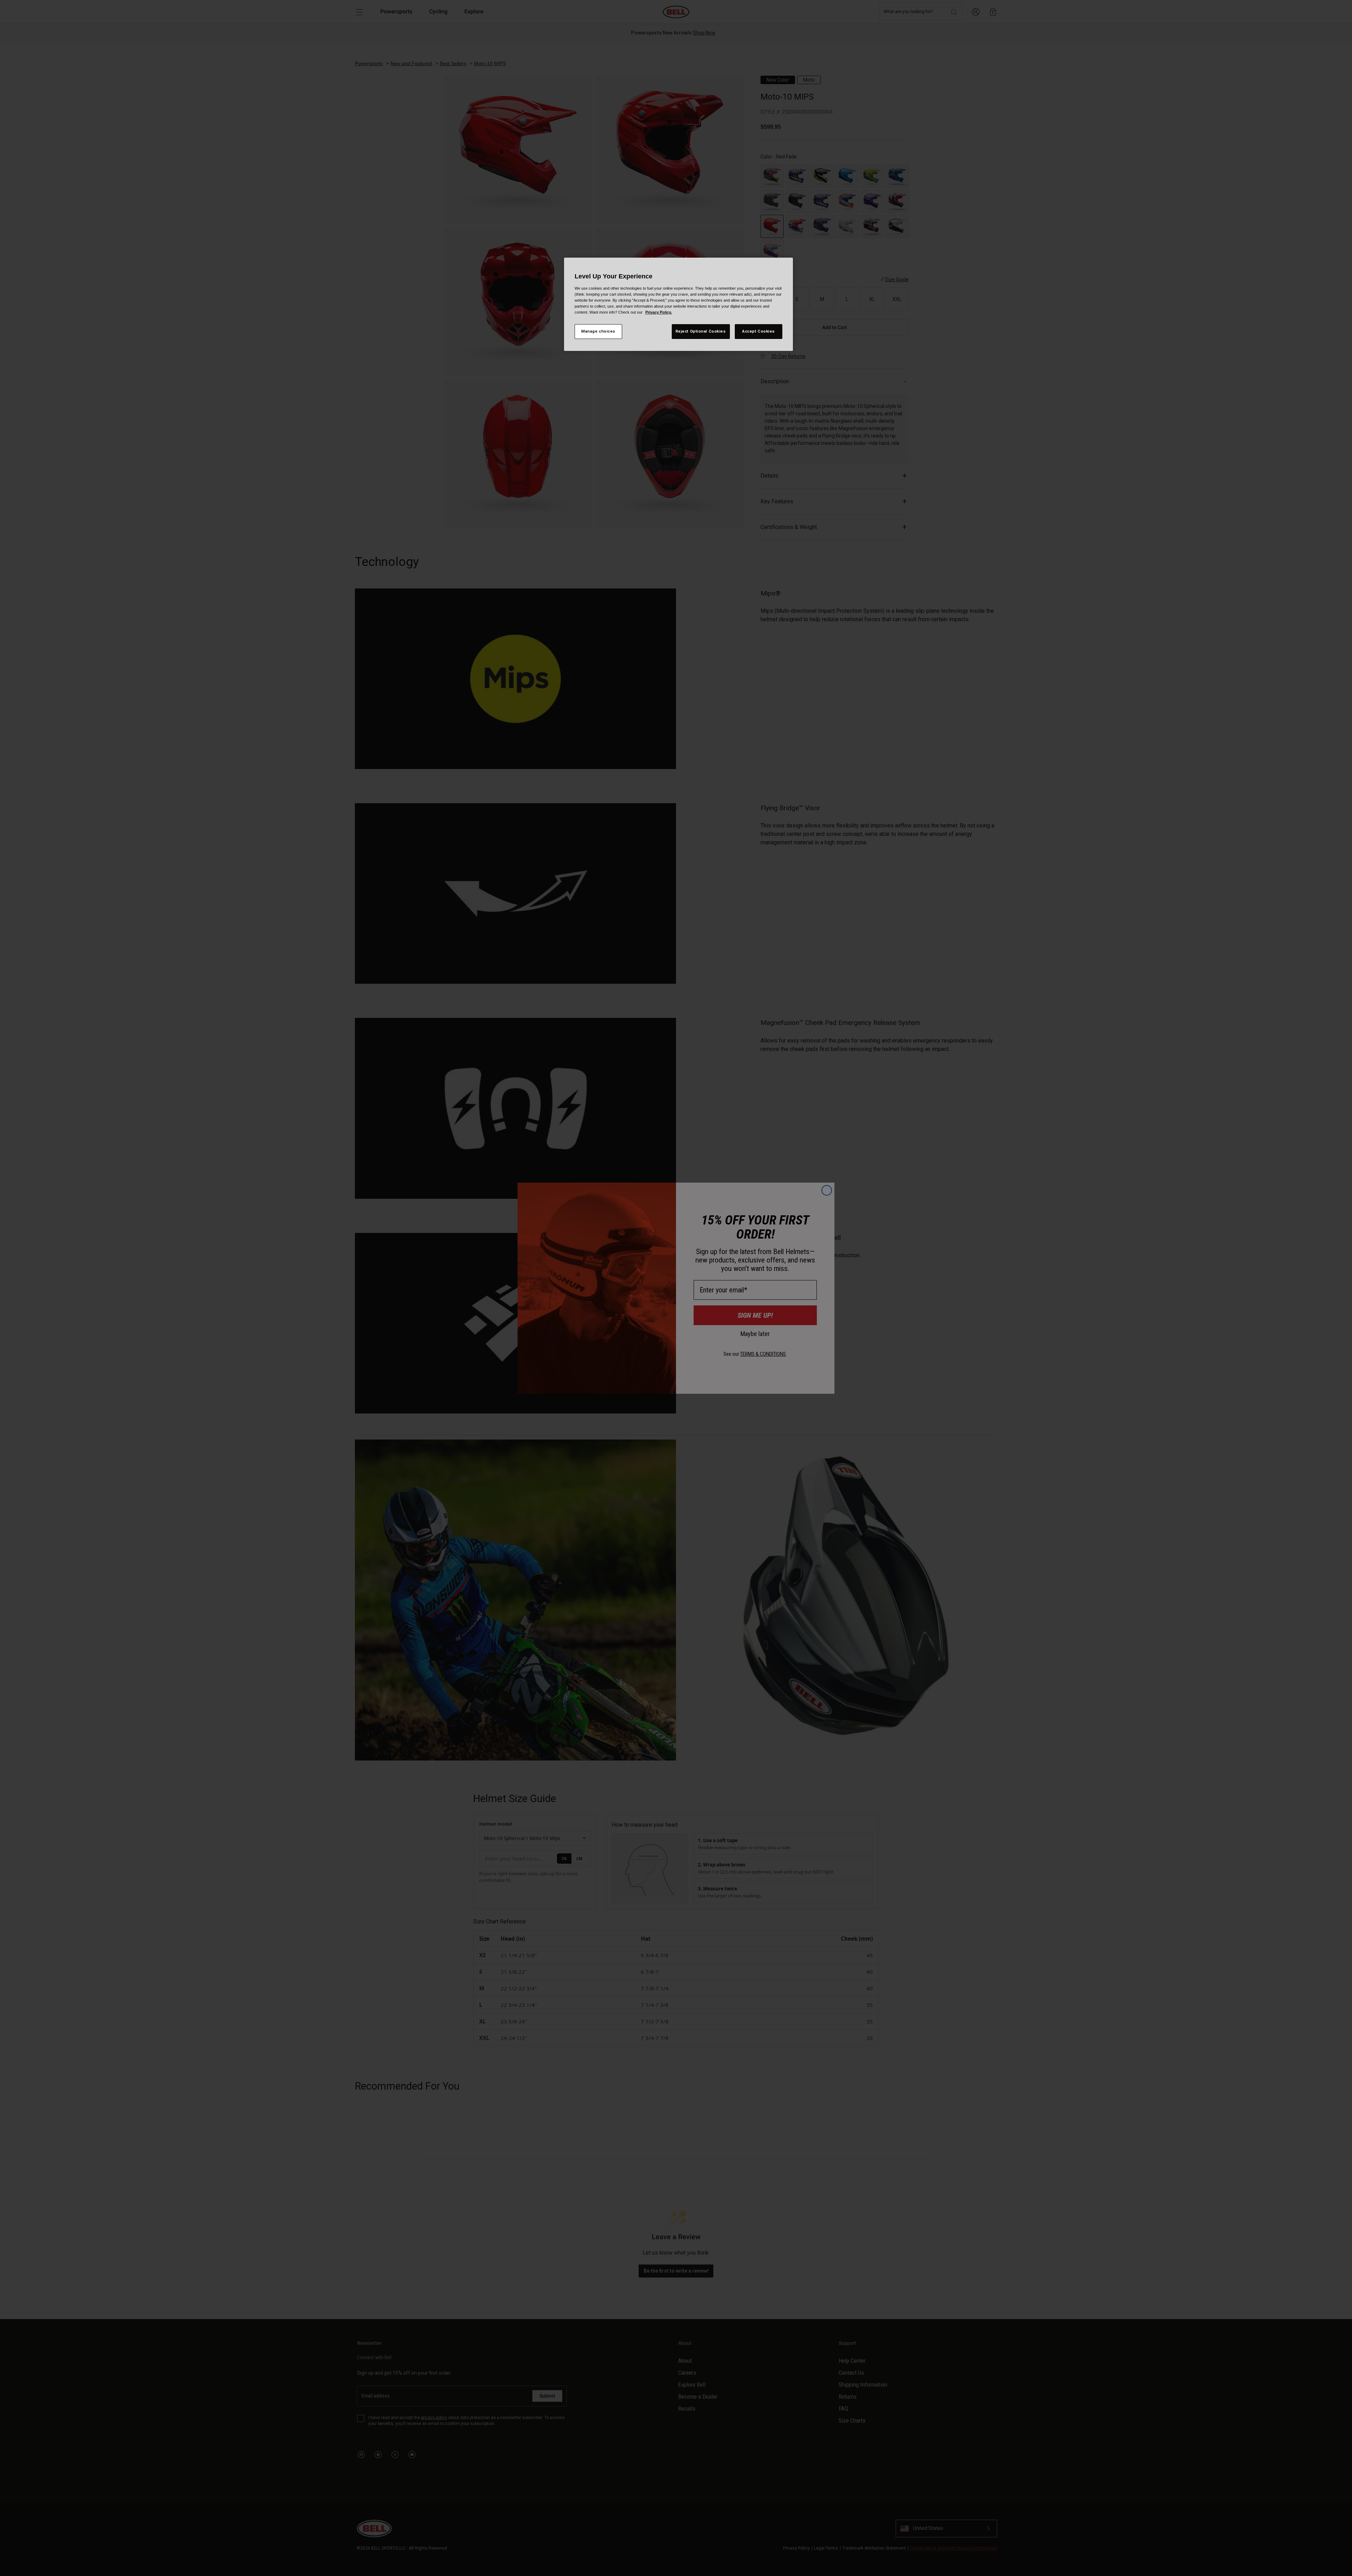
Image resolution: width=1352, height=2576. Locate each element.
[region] (678, 304)
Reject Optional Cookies (701, 331)
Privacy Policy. (659, 312)
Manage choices (598, 331)
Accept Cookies (759, 331)
